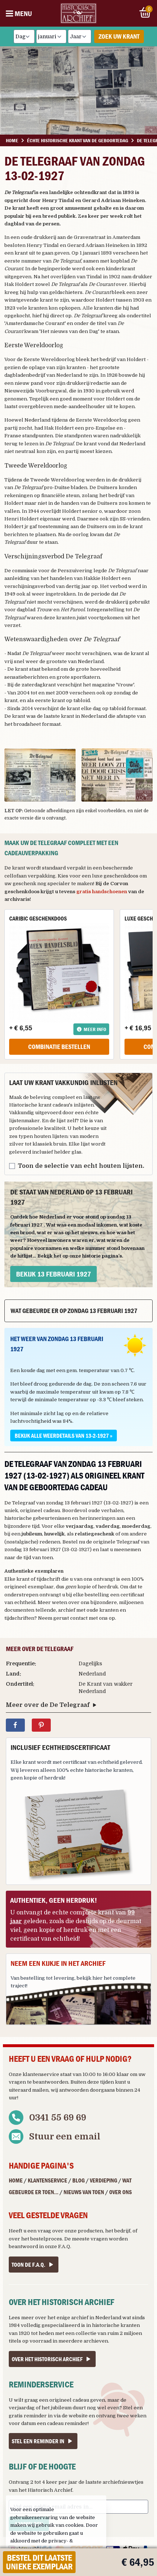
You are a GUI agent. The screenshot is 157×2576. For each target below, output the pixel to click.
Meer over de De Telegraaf (48, 1705)
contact (79, 1618)
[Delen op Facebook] (15, 1725)
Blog (78, 2180)
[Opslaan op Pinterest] (41, 1725)
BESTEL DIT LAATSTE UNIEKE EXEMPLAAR (39, 2562)
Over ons (120, 2192)
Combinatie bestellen (59, 1047)
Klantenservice (47, 2180)
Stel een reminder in (38, 2441)
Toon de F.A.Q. (28, 2265)
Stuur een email (65, 2137)
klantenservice (41, 2074)
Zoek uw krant (119, 36)
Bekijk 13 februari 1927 (53, 1274)
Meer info (95, 1029)
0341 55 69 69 (58, 2118)
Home (16, 2180)
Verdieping (104, 2180)
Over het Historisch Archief (47, 2359)
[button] (40, 775)
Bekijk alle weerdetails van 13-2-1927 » (64, 1436)
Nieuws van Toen (84, 2192)
